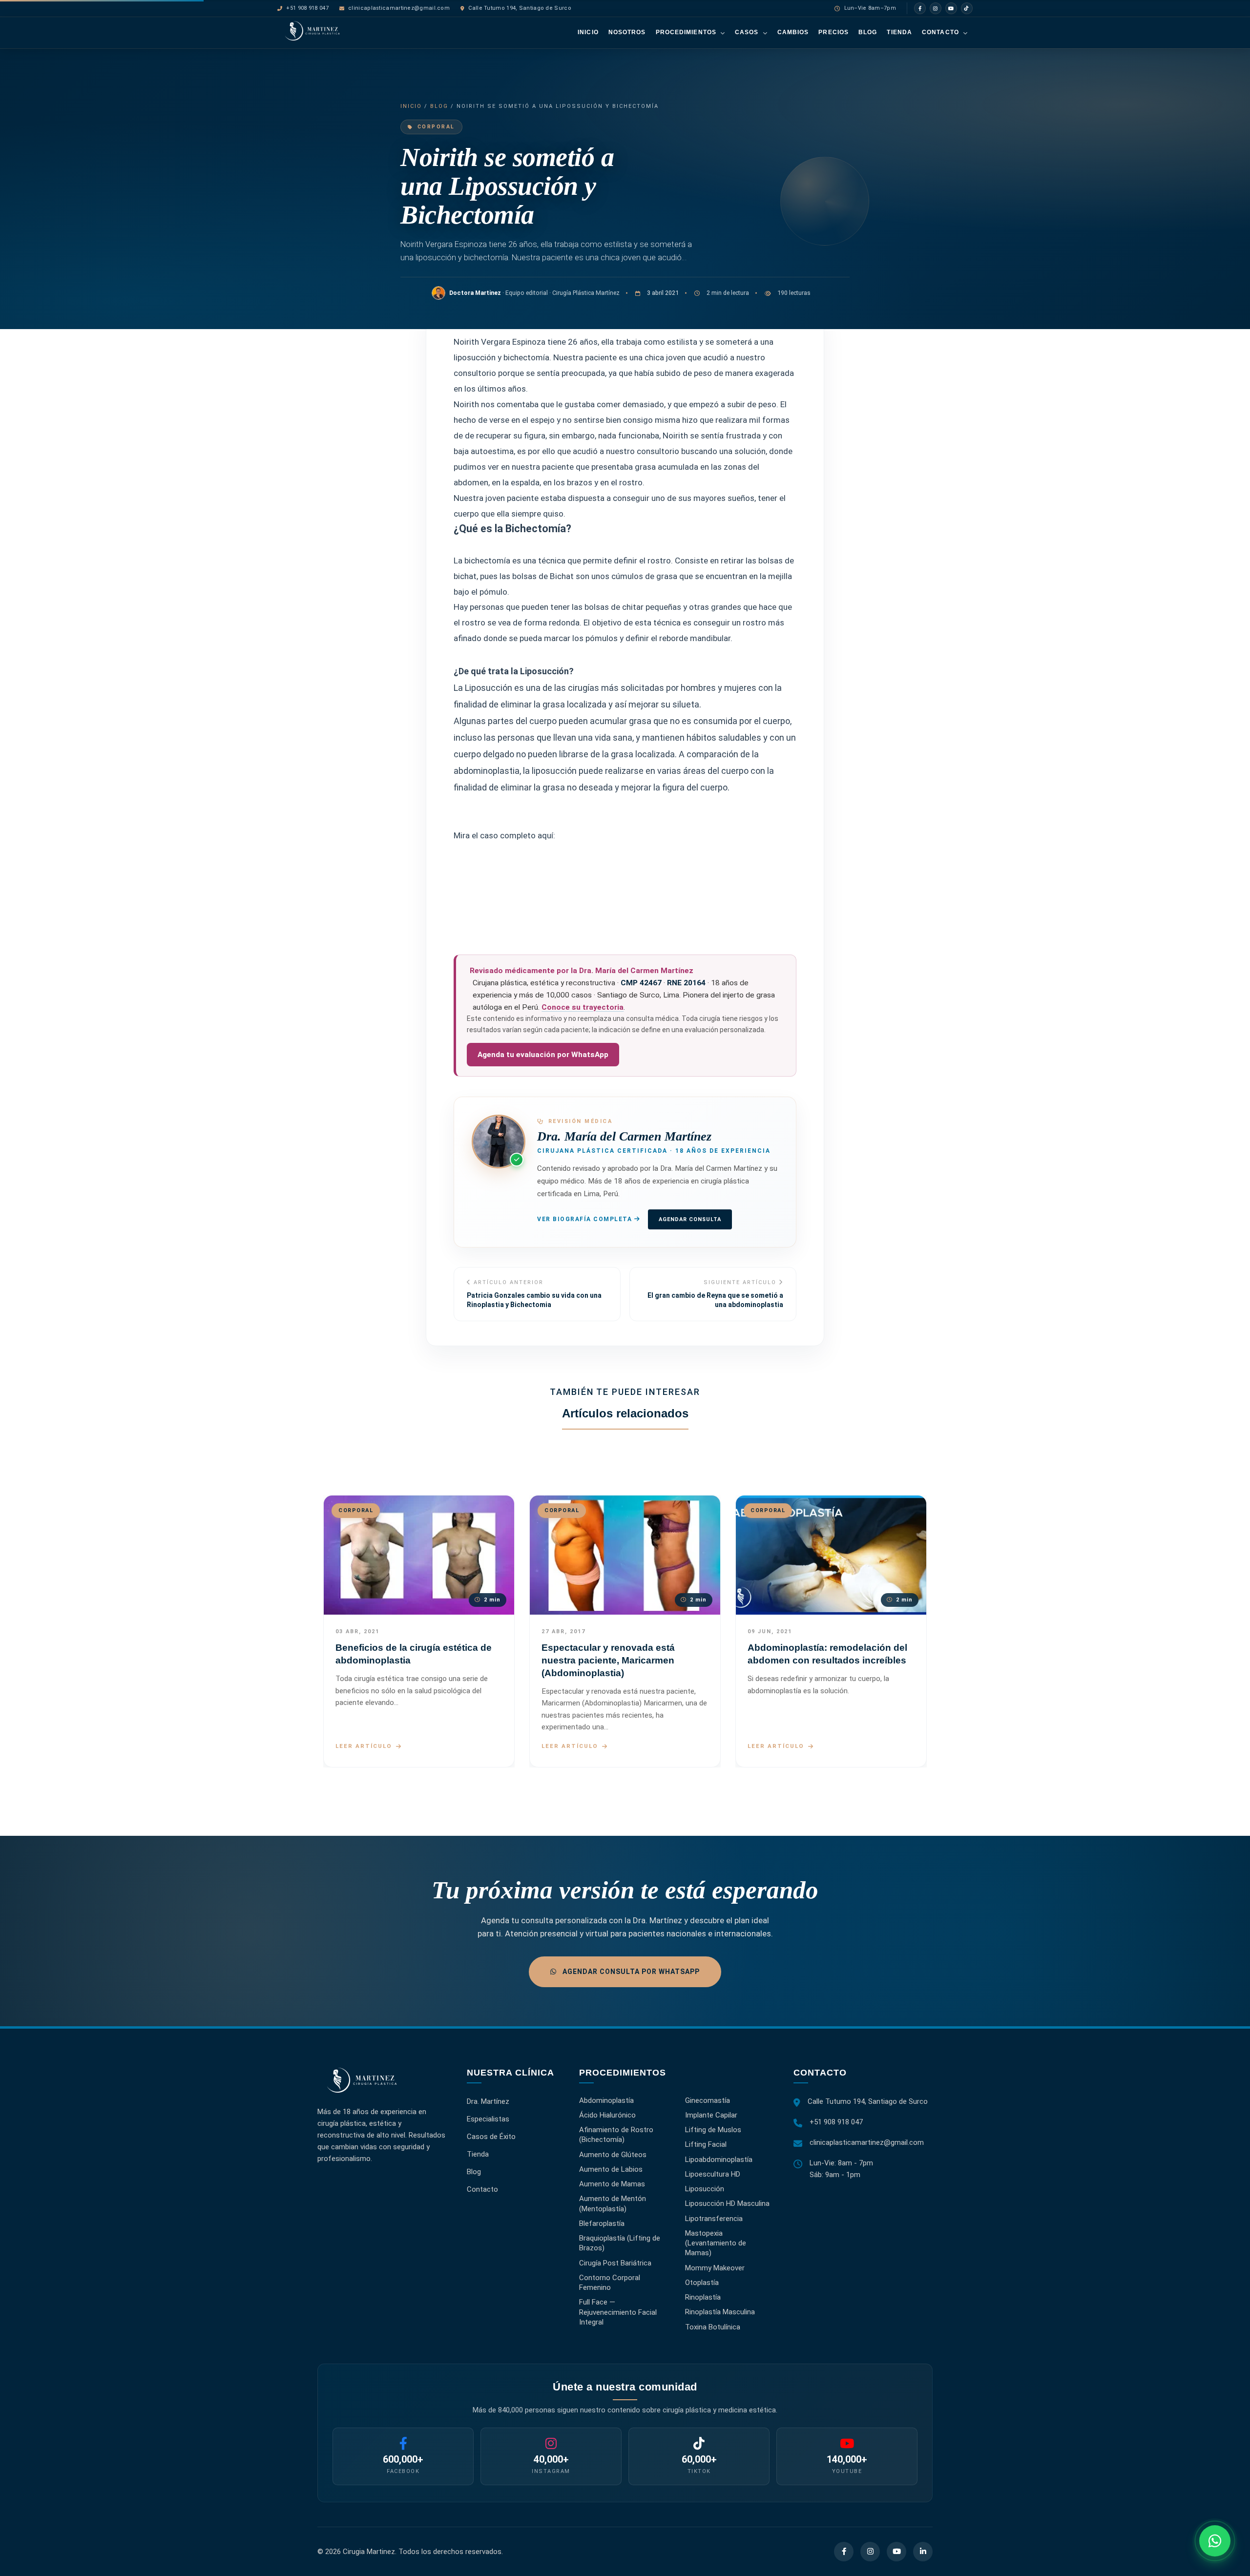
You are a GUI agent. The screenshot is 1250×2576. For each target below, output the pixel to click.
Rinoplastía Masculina (720, 2312)
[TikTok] (967, 8)
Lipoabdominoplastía (719, 2159)
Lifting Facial (706, 2144)
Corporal (436, 127)
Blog (868, 32)
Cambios (793, 32)
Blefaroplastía (602, 2223)
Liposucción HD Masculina (727, 2203)
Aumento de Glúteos (613, 2154)
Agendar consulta (690, 1219)
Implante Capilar (711, 2115)
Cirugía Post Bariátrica (615, 2263)
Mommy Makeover (715, 2267)
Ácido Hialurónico (607, 2115)
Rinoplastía (703, 2297)
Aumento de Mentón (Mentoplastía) (613, 2203)
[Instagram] (936, 8)
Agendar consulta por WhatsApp (630, 1972)
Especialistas (488, 2119)
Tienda (899, 32)
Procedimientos (686, 32)
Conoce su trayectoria (583, 1007)
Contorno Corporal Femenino (610, 2283)
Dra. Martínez (488, 2101)
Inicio (588, 32)
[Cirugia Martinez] (362, 2085)
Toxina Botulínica (713, 2327)
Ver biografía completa (586, 1219)
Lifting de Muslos (713, 2130)
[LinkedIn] (923, 2552)
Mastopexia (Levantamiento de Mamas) (716, 2243)
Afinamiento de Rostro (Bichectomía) (616, 2135)
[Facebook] (920, 8)
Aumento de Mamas (612, 2184)
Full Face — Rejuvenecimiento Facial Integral (618, 2312)
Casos (747, 32)
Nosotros (627, 32)
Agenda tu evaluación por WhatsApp (543, 1055)
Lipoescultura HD (713, 2174)
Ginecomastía (708, 2100)
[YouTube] (951, 8)
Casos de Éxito (491, 2136)
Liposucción (705, 2189)
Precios (833, 32)
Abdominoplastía (606, 2100)
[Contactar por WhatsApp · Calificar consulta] (1215, 2541)
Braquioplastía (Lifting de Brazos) (620, 2243)
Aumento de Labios (611, 2169)
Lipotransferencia (714, 2218)
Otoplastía (702, 2283)
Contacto (940, 32)
